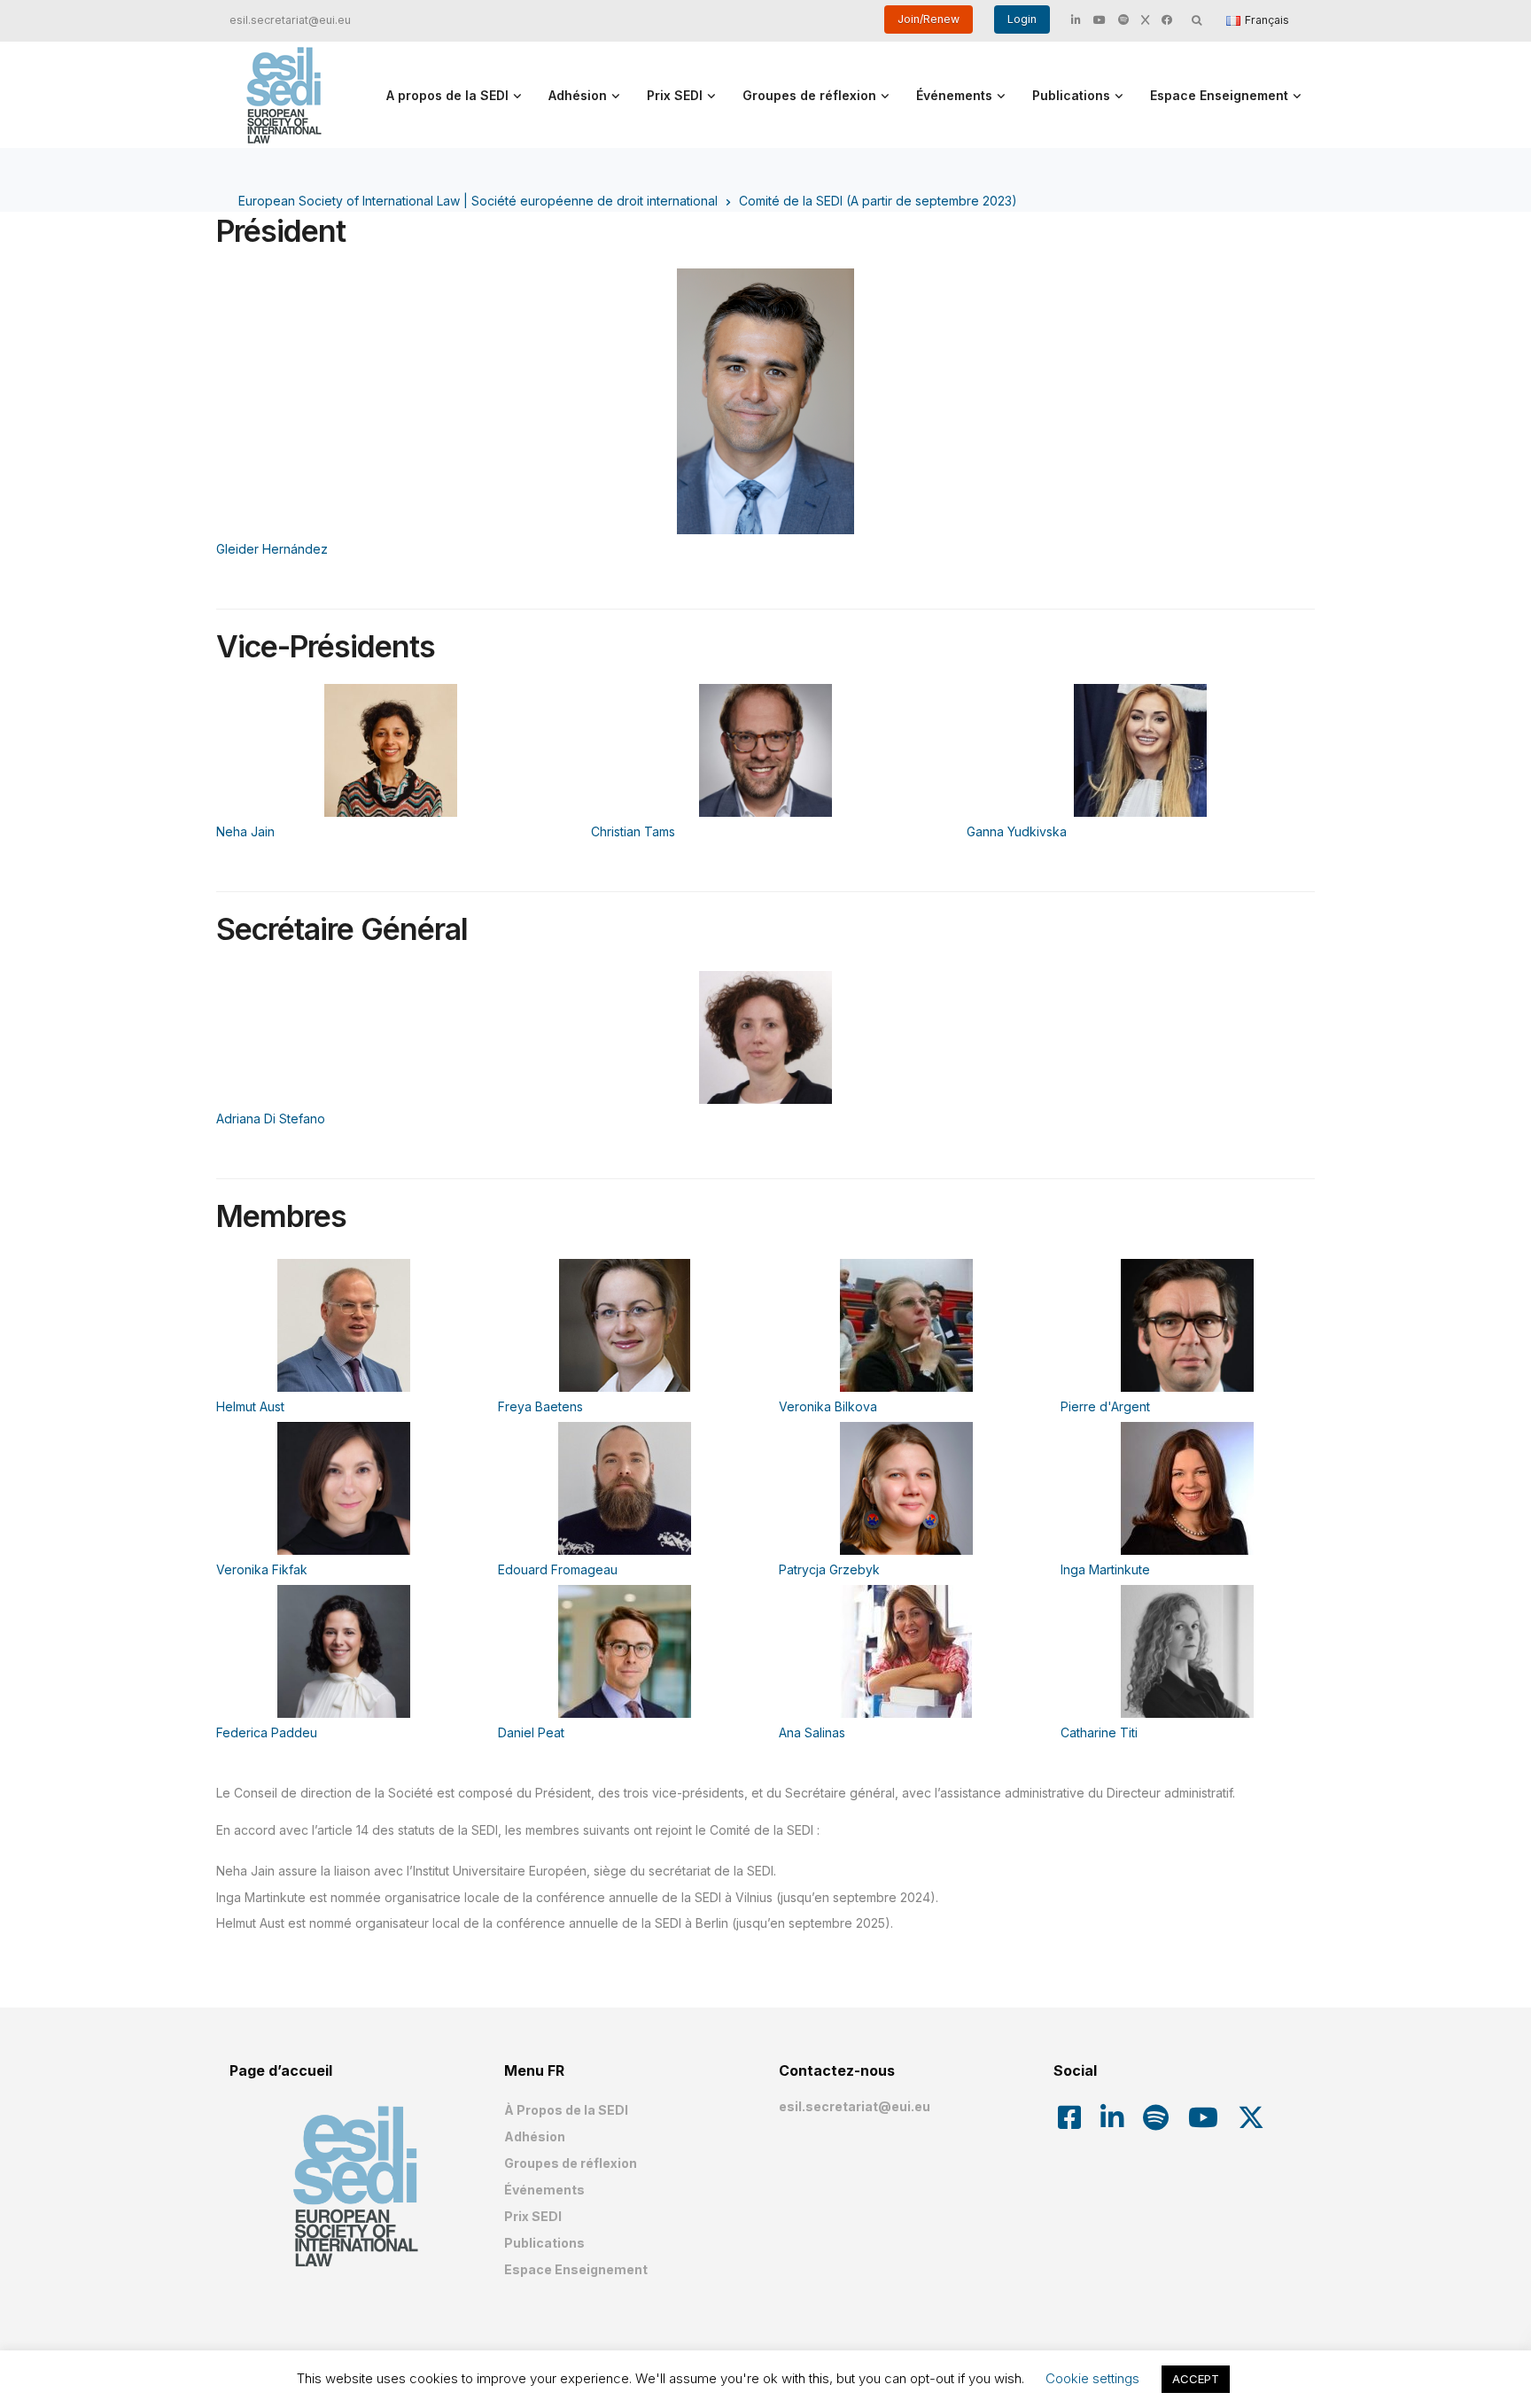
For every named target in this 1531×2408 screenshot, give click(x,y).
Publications (1071, 95)
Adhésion (578, 95)
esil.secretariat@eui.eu (290, 20)
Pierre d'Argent (1105, 1406)
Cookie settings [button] (1092, 2378)
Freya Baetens (540, 1406)
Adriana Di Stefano (271, 1119)
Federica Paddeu (267, 1732)
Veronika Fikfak (262, 1569)
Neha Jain (245, 831)
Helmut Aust (250, 1406)
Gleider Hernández (272, 549)
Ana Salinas (812, 1732)
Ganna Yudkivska (1017, 831)
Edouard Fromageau (558, 1569)
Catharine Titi (1099, 1732)
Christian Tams (633, 831)
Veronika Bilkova (828, 1406)
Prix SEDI (675, 95)
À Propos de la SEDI (566, 2110)
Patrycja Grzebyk (829, 1569)
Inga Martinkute (1105, 1569)
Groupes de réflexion (809, 95)
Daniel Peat (531, 1732)
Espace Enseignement (1219, 95)
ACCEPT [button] (1196, 2379)
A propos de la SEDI (447, 95)
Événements (954, 95)
